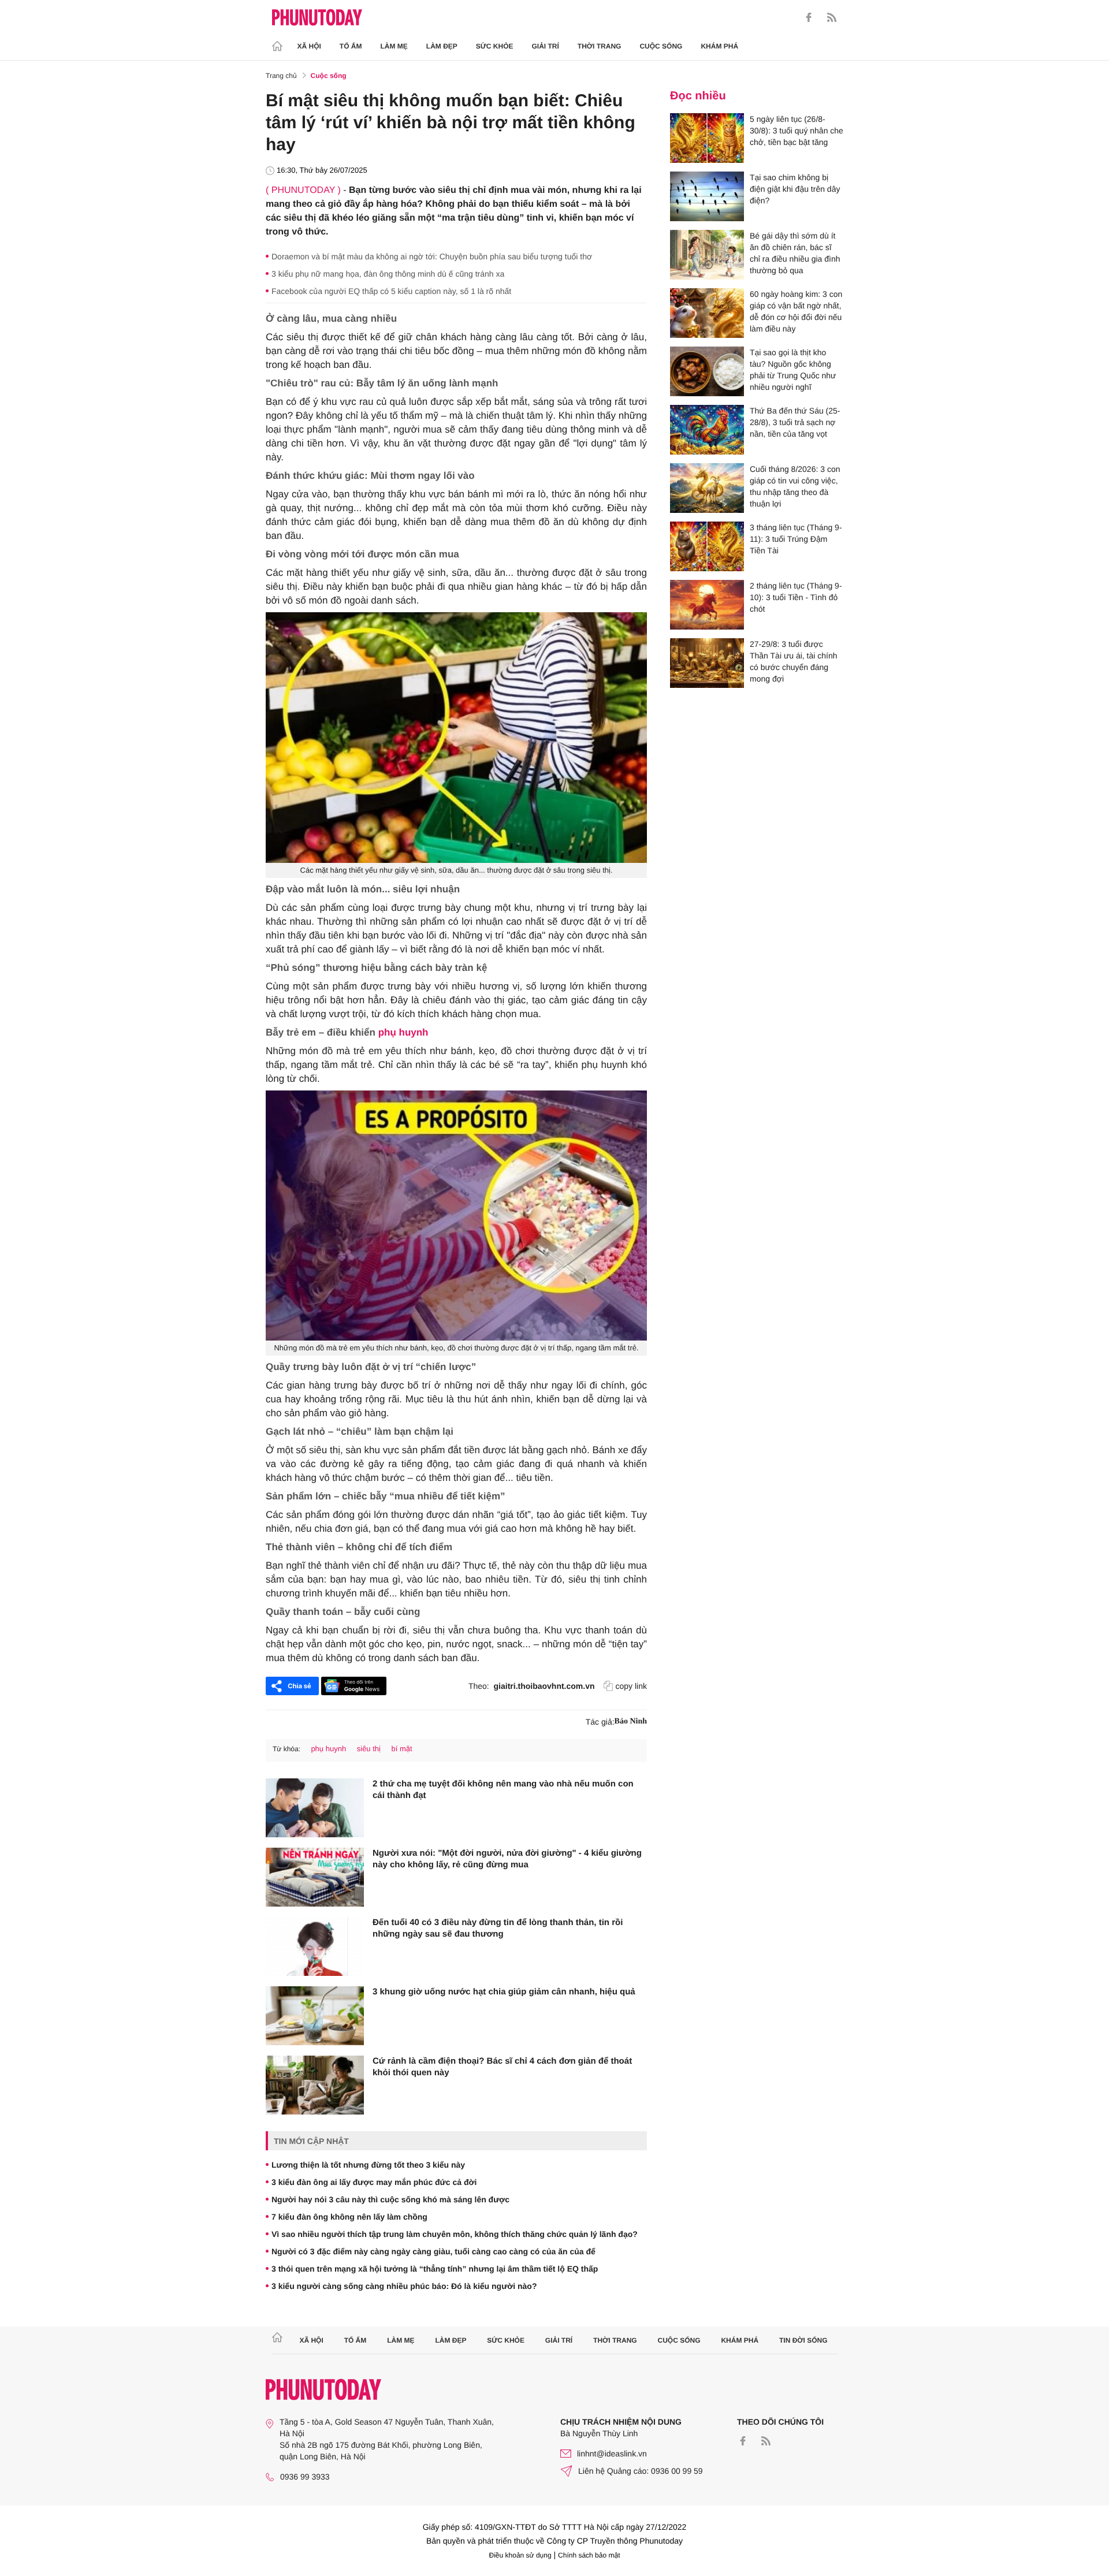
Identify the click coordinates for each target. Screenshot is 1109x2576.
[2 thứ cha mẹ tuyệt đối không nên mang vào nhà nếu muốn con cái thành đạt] (315, 1808)
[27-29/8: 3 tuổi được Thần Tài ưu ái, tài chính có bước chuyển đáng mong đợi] (707, 663)
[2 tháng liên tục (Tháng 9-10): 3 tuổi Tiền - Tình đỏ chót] (707, 605)
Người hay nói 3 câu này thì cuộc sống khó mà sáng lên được (390, 2199)
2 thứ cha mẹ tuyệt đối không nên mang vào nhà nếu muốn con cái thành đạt (503, 1790)
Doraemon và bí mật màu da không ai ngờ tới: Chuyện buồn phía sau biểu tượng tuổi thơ (432, 256)
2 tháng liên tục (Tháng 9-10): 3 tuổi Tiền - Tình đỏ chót (796, 597)
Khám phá (719, 46)
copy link (631, 1686)
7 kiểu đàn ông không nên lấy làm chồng (349, 2217)
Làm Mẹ (394, 46)
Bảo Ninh (631, 1721)
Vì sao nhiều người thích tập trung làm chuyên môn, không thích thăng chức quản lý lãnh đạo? (455, 2234)
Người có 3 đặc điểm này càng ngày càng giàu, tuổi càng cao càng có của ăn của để (433, 2251)
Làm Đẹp (442, 46)
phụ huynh (403, 1032)
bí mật (402, 1749)
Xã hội (309, 46)
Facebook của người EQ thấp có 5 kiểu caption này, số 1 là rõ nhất (391, 291)
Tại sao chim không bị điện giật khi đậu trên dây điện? (795, 189)
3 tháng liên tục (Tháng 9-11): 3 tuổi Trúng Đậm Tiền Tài (796, 539)
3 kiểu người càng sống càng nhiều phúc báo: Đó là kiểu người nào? (404, 2286)
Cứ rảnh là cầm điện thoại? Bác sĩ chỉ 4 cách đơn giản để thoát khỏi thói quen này (502, 2067)
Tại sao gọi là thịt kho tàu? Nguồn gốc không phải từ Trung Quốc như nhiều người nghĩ (793, 370)
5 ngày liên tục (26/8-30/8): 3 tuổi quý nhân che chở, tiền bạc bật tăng (797, 131)
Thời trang (600, 46)
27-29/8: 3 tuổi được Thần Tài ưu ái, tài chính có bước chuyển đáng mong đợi (794, 661)
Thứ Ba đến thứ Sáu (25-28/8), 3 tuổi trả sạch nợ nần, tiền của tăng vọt (795, 422)
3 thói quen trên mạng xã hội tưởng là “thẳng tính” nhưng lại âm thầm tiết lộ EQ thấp (435, 2269)
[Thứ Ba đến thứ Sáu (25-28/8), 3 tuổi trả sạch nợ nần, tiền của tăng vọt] (707, 430)
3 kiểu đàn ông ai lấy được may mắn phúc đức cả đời (374, 2182)
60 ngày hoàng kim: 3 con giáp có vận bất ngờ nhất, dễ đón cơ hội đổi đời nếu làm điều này (796, 311)
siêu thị (369, 1749)
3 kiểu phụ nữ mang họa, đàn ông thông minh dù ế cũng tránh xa (388, 274)
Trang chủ (281, 76)
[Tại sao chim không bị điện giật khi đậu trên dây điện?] (707, 196)
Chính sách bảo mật (589, 2555)
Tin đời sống (803, 2340)
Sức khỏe (495, 46)
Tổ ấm (351, 46)
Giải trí (545, 46)
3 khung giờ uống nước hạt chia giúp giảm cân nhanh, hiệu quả (504, 1992)
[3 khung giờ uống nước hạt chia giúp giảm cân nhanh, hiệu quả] (315, 2016)
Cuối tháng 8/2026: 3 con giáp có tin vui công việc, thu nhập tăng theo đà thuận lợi (795, 486)
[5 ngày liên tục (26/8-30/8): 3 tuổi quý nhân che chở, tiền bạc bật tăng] (707, 138)
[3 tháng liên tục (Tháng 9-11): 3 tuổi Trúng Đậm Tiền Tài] (707, 546)
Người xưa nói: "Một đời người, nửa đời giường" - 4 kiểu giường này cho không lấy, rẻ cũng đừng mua (507, 1859)
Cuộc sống (661, 46)
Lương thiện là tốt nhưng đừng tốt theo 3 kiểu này (368, 2165)
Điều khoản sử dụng (520, 2555)
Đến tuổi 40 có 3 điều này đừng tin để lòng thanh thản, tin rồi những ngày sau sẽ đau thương (498, 1928)
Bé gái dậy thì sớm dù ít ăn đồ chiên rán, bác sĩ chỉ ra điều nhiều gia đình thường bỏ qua (795, 253)
